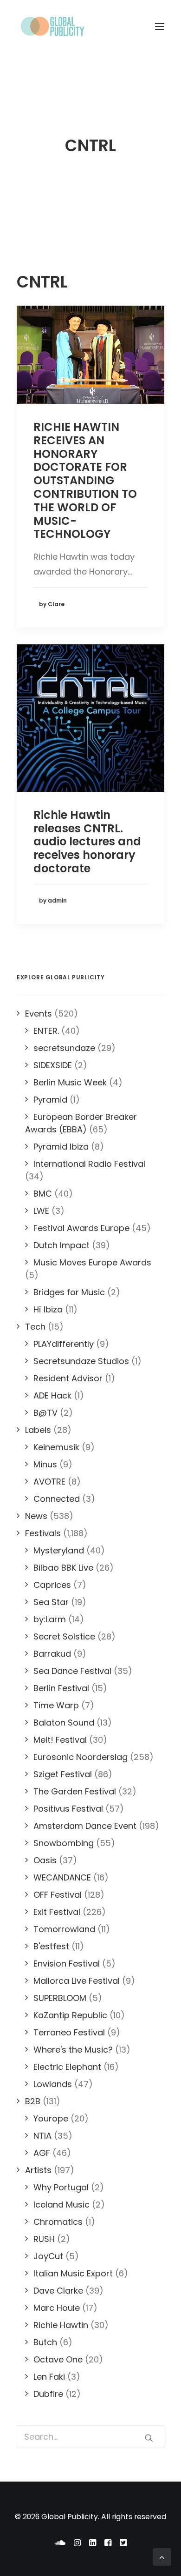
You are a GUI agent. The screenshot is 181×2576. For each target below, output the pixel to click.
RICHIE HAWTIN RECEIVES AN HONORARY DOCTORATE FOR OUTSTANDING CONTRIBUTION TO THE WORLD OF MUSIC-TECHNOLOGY (85, 480)
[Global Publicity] (52, 27)
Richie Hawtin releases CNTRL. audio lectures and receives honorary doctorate (87, 842)
